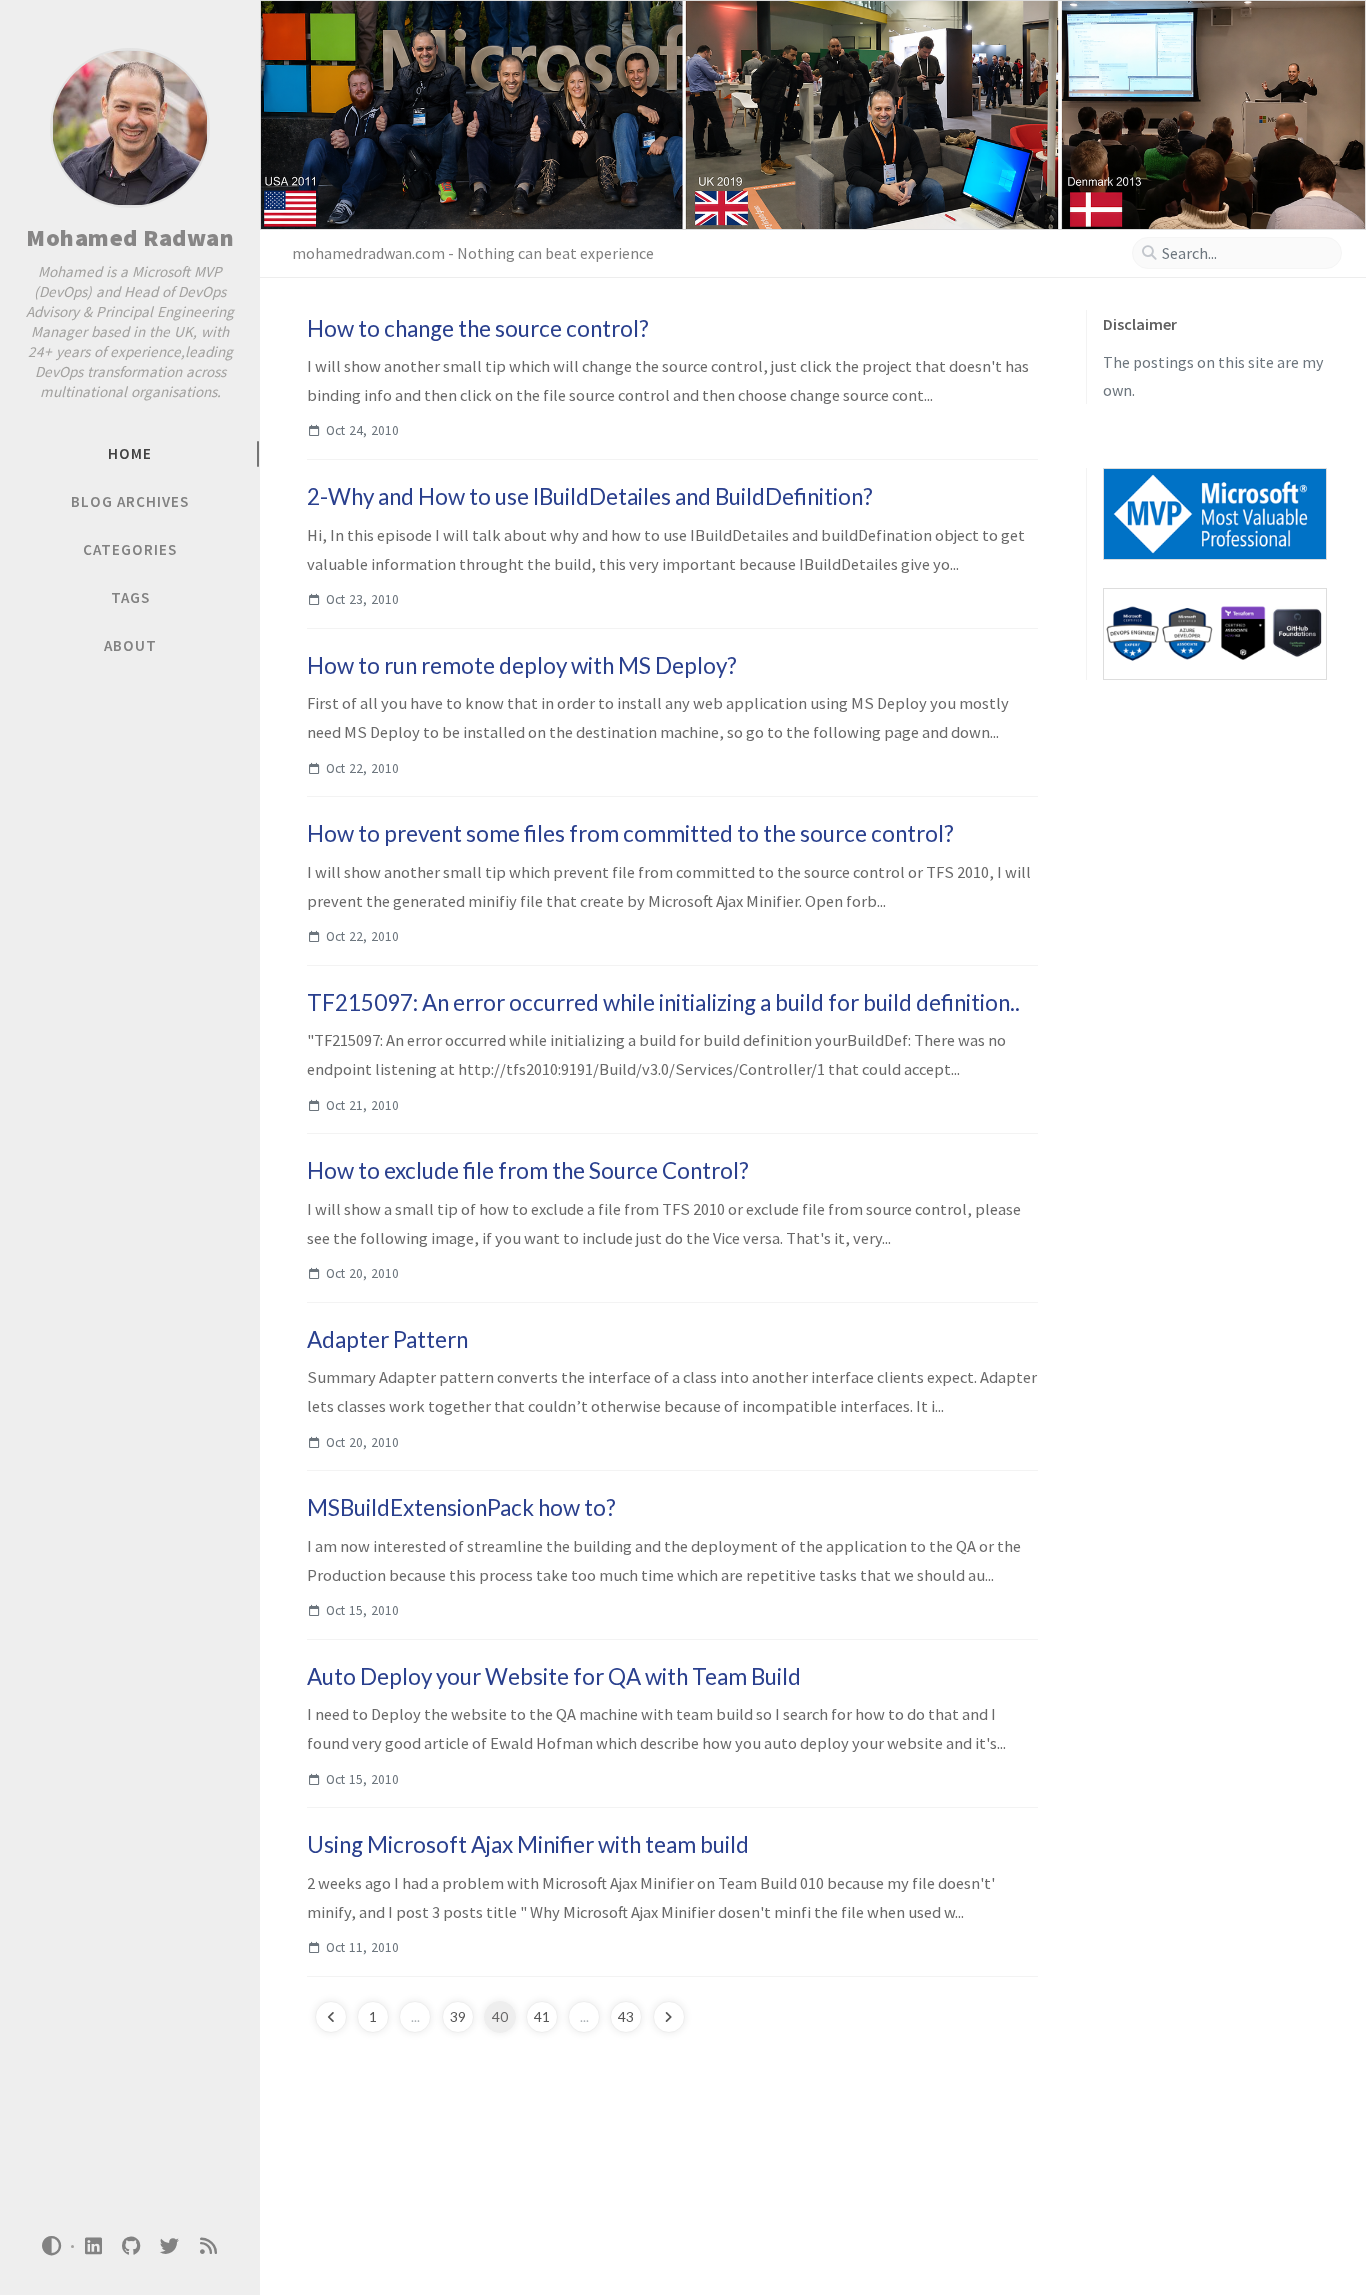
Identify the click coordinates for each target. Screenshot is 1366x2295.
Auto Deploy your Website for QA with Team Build (554, 1676)
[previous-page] (331, 2017)
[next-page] (669, 2017)
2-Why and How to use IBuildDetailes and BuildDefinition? (590, 496)
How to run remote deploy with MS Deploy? (522, 665)
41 (542, 2017)
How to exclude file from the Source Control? (528, 1170)
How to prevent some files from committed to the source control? (630, 833)
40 (500, 2017)
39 (458, 2017)
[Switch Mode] (52, 2246)
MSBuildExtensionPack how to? (461, 1507)
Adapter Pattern (387, 1339)
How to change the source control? (478, 328)
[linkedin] (93, 2246)
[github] (131, 2246)
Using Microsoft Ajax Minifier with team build (528, 1844)
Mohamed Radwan (130, 237)
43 (626, 2017)
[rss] (208, 2246)
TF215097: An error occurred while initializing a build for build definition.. (663, 1002)
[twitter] (170, 2246)
